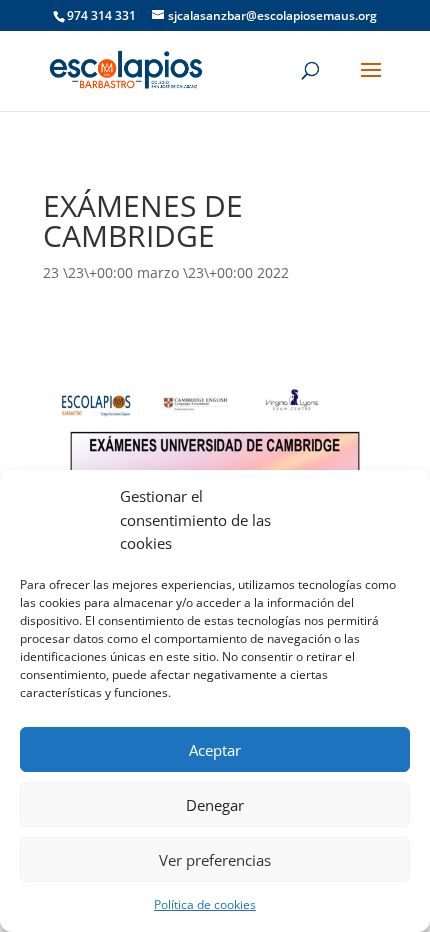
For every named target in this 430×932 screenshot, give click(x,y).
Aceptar (215, 750)
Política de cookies (205, 904)
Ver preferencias (215, 860)
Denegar (215, 805)
